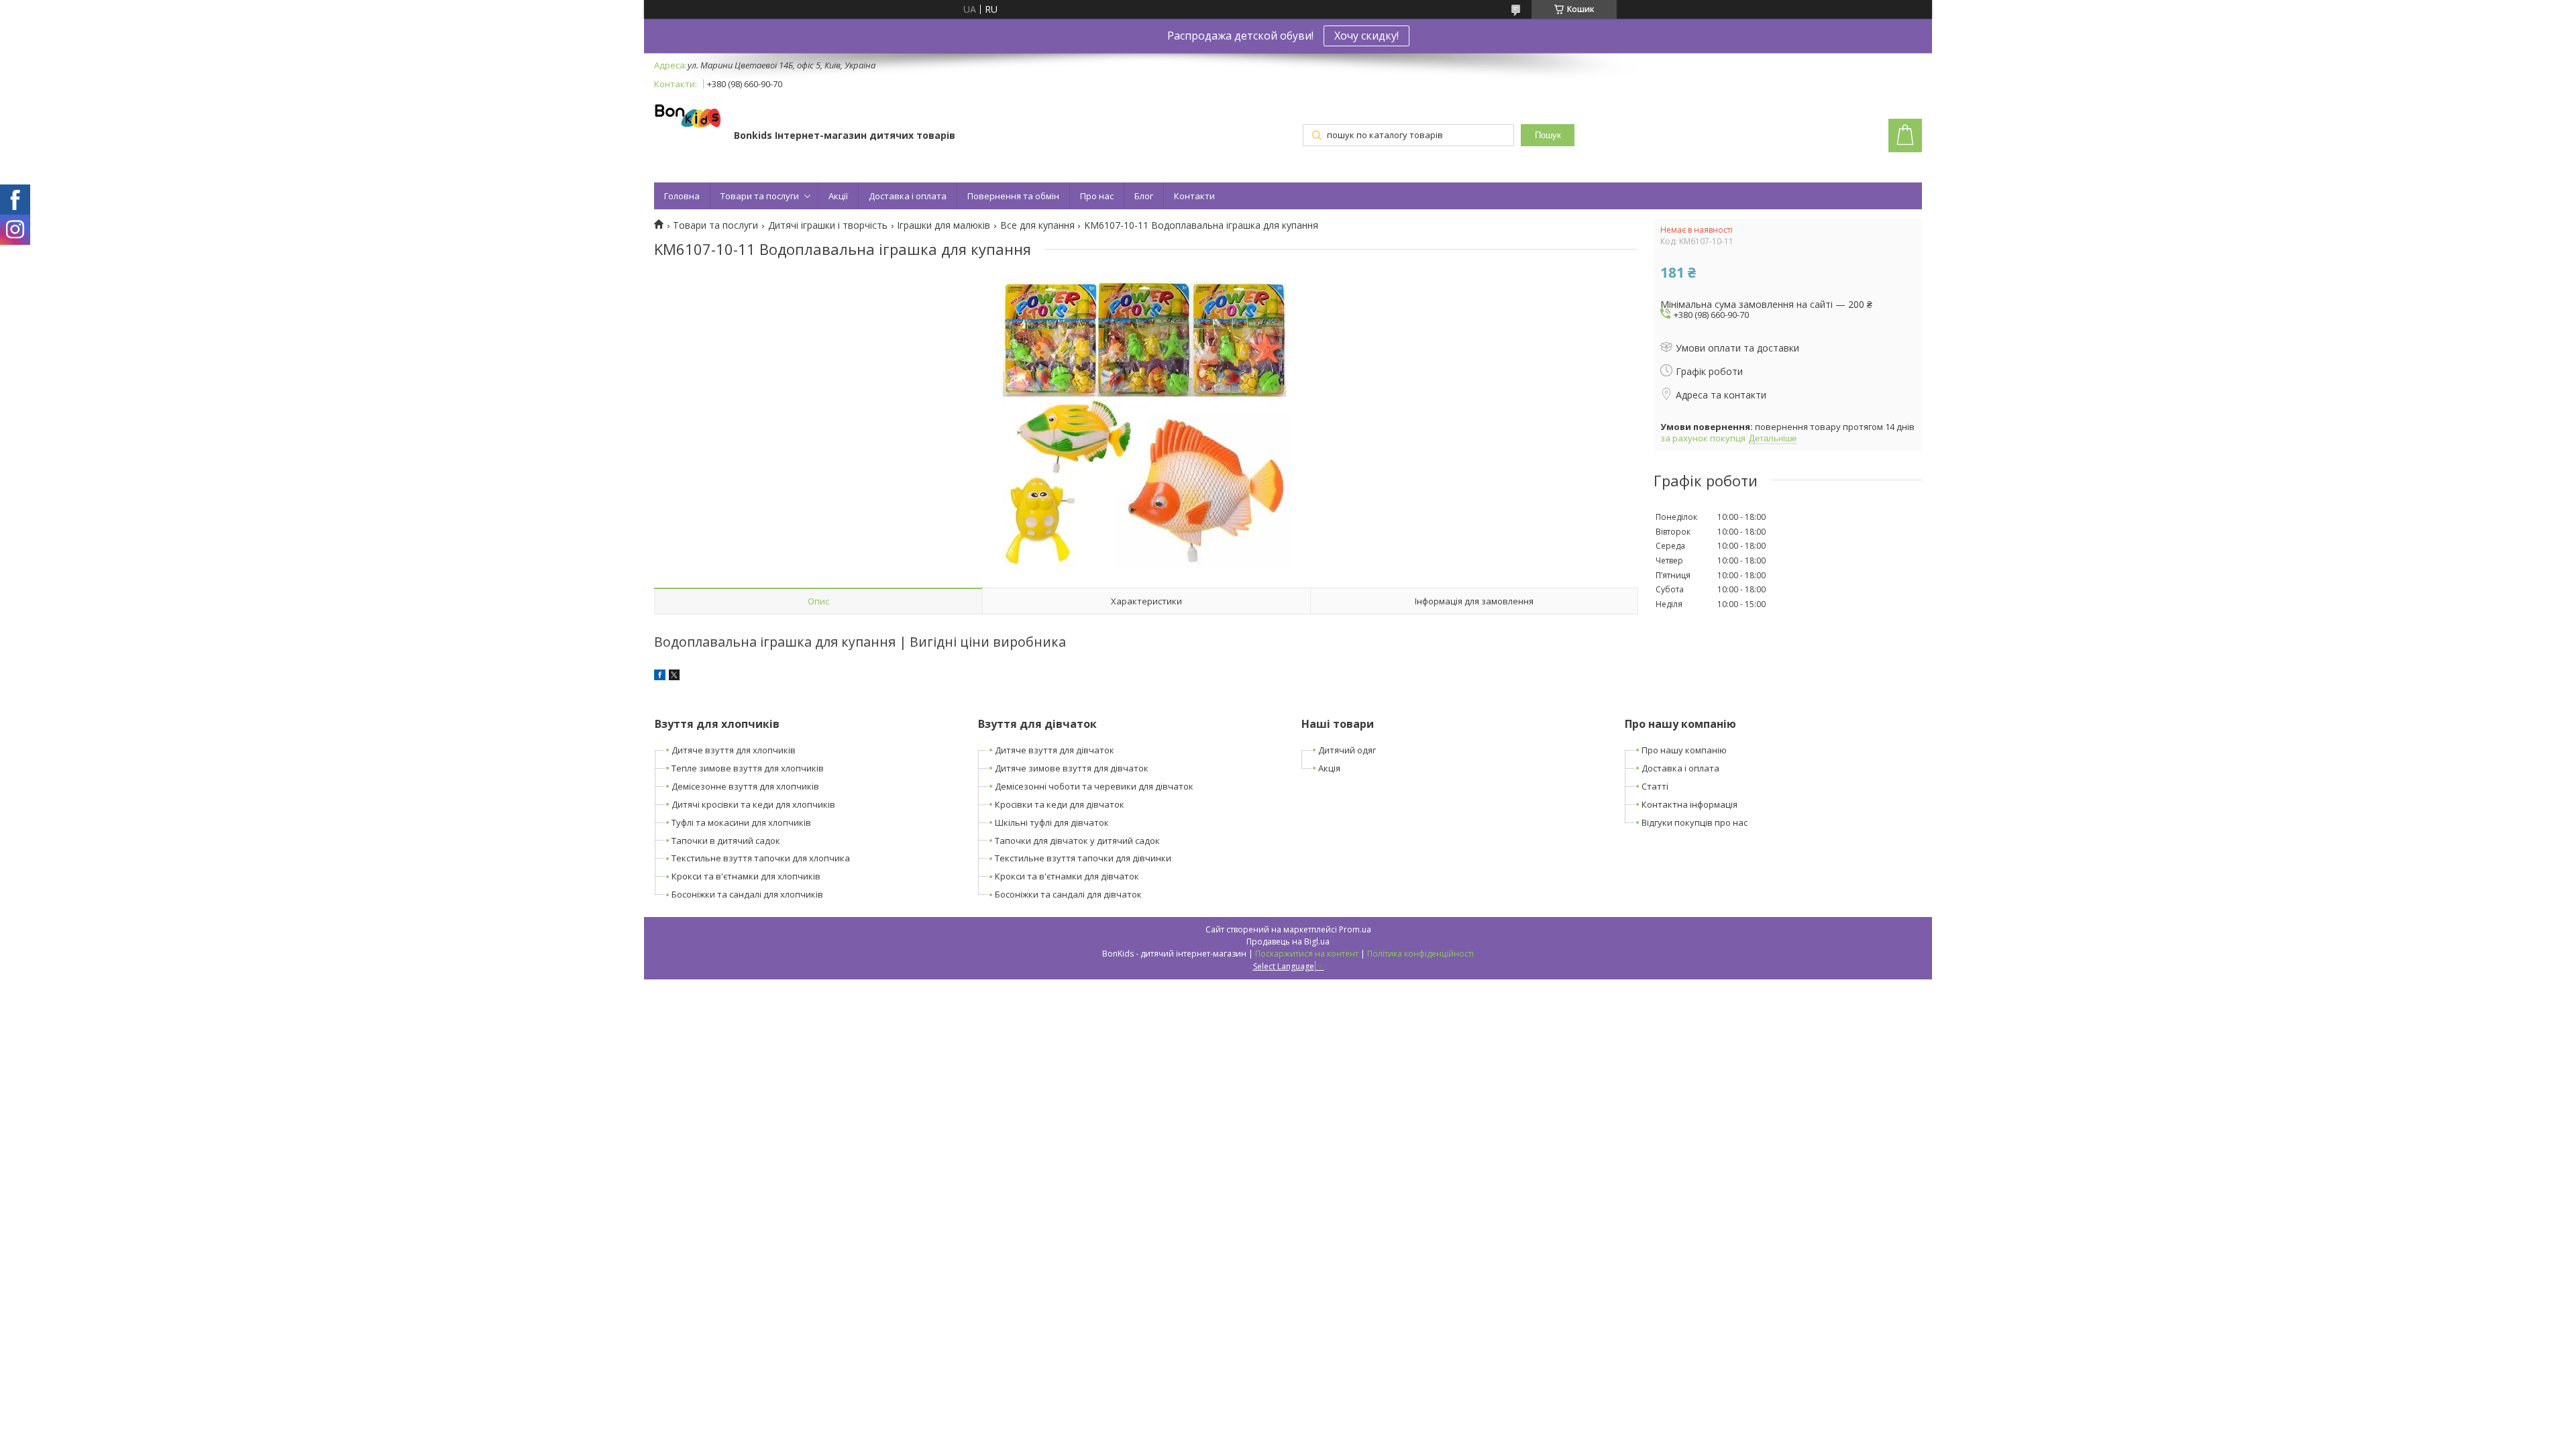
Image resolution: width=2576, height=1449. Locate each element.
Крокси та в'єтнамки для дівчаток (1067, 876)
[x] (674, 677)
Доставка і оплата (908, 196)
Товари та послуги (760, 196)
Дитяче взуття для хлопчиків (734, 750)
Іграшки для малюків (944, 225)
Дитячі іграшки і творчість (828, 225)
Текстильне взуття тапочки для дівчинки (1083, 858)
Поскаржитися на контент (1307, 954)
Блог (1144, 196)
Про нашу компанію (1684, 750)
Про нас (1097, 196)
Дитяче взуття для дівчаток (1055, 750)
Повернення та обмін (1013, 196)
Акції (838, 196)
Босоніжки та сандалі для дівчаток (1068, 894)
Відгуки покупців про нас (1695, 822)
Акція (1329, 768)
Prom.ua (1355, 929)
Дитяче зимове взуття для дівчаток (1072, 768)
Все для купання (1037, 225)
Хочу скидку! (1366, 36)
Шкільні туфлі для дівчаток (1052, 822)
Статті (1655, 786)
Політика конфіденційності (1420, 954)
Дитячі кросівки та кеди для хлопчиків (753, 804)
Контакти (1194, 196)
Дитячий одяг (1347, 750)
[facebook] (660, 677)
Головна (682, 196)
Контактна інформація (1689, 804)
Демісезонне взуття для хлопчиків (745, 786)
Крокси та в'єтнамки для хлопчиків (746, 876)
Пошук (1548, 135)
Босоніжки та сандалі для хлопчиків (747, 894)
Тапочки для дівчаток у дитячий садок (1077, 841)
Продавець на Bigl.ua (1288, 942)
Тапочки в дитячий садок (726, 841)
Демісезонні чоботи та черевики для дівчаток (1094, 786)
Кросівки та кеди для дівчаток (1060, 804)
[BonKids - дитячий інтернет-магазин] (688, 117)
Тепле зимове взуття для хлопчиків (748, 768)
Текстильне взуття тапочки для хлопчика (761, 858)
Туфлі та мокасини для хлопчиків (741, 822)
